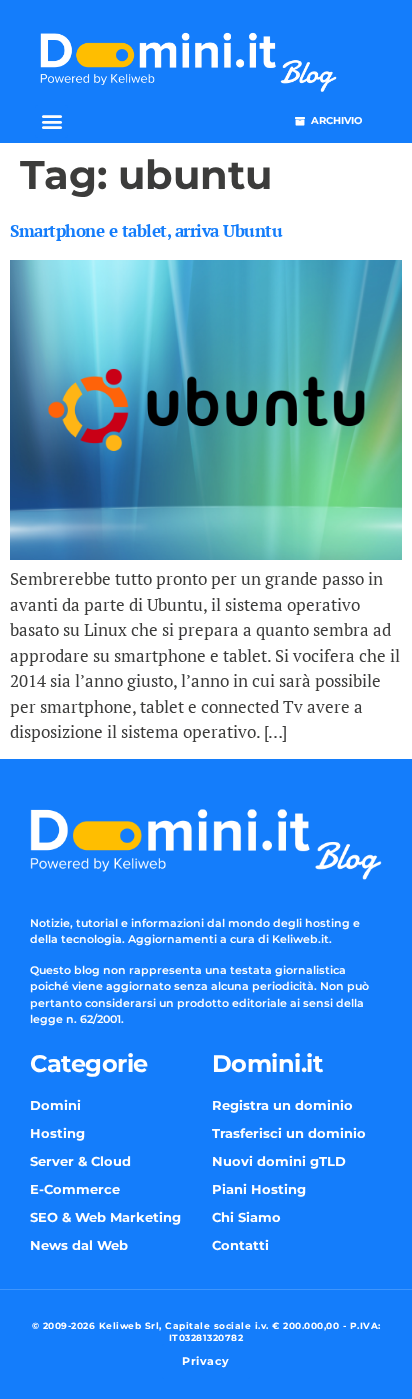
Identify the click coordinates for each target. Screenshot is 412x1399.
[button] (51, 121)
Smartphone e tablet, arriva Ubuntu (146, 230)
